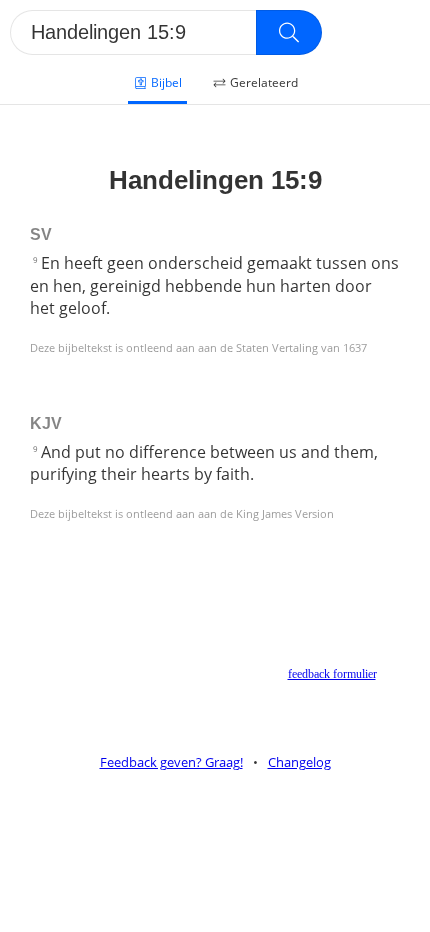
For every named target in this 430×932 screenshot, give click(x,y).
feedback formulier (332, 674)
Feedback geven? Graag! (171, 762)
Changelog (299, 762)
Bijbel (166, 82)
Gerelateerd (264, 82)
